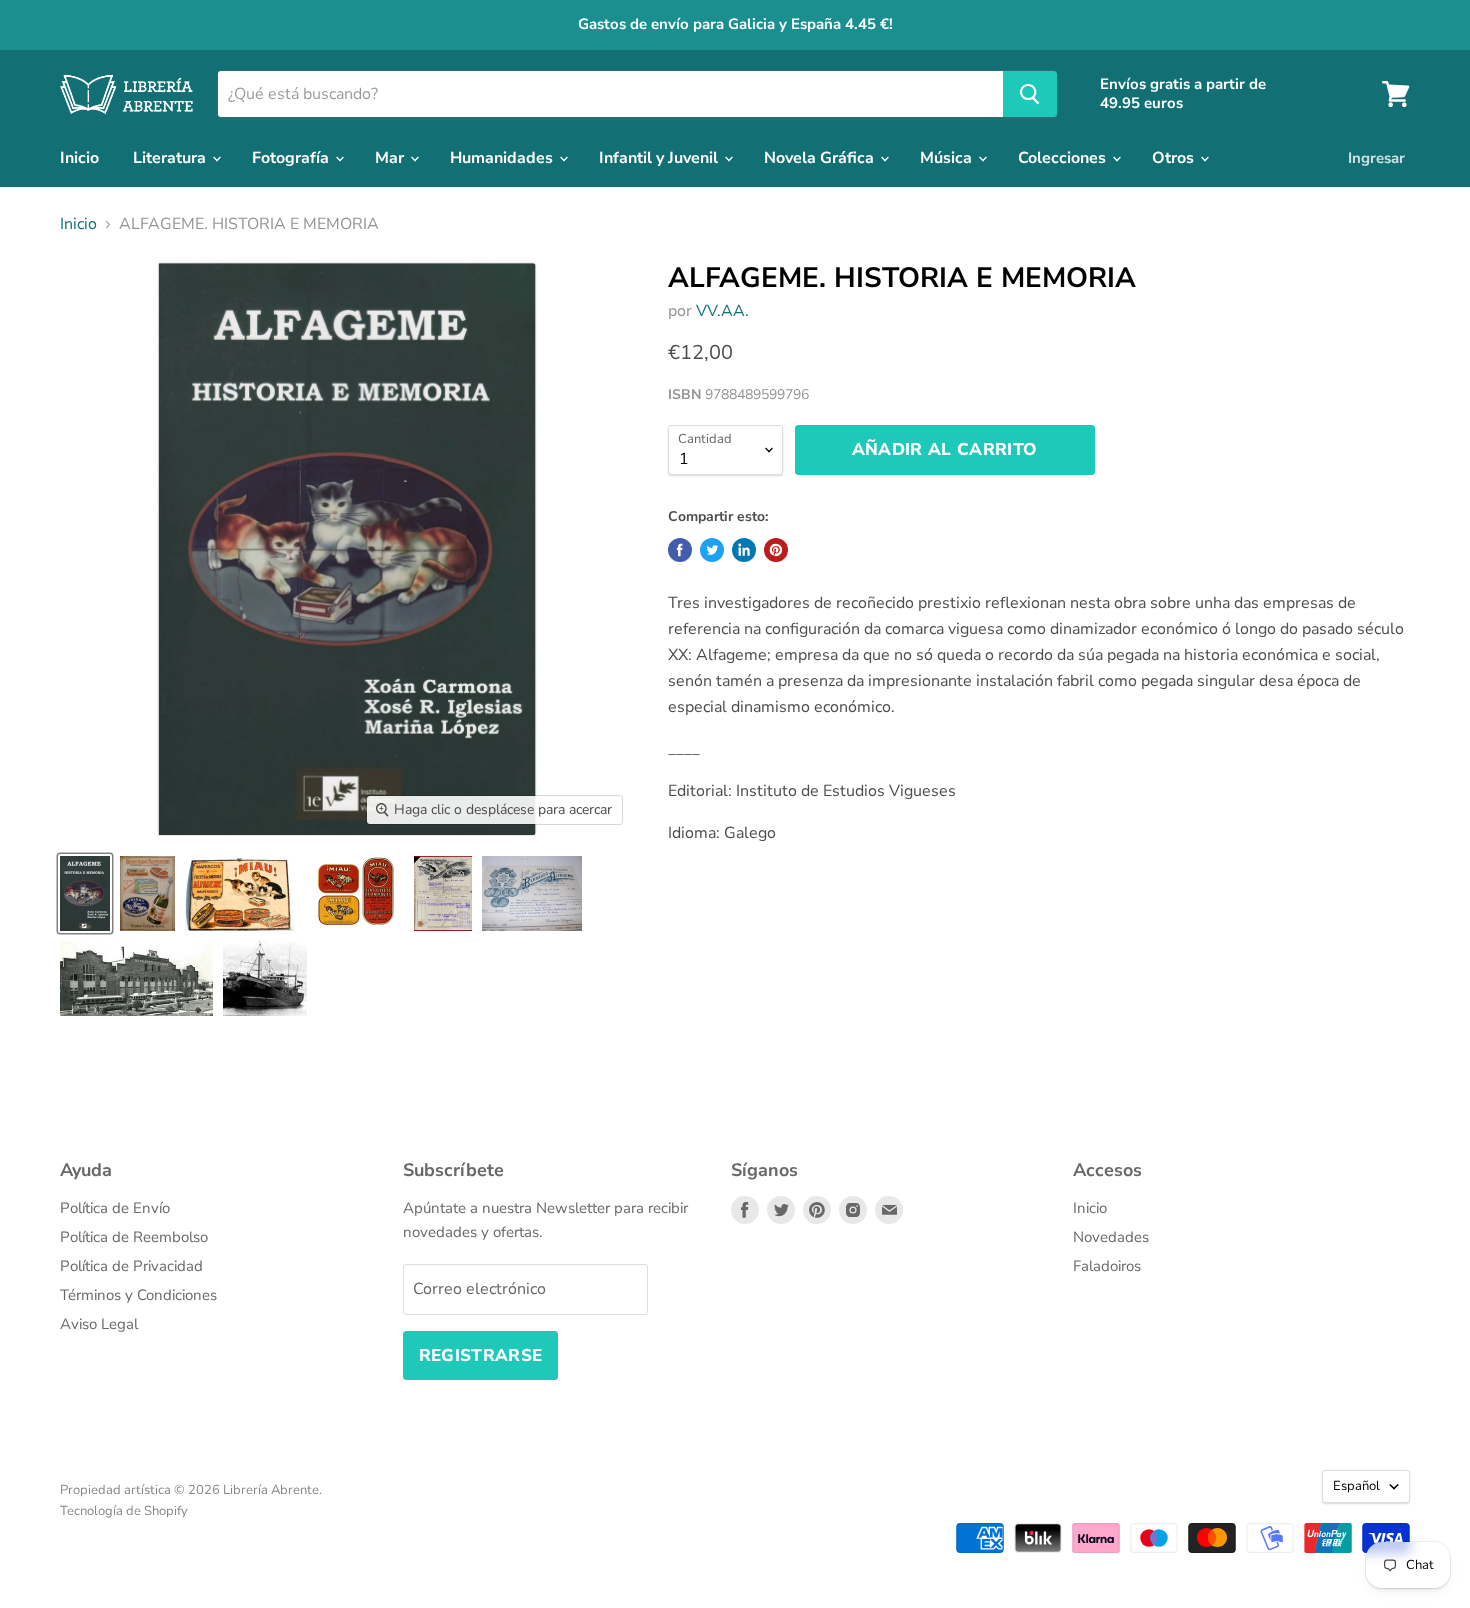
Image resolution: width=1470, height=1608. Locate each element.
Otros (1175, 158)
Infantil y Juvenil (660, 158)
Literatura (171, 158)
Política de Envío (115, 1208)
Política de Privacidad (131, 1266)
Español (1356, 1486)
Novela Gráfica (821, 158)
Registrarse (481, 1355)
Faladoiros (1107, 1266)
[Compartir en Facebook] (680, 550)
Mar (391, 158)
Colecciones (1064, 158)
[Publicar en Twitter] (712, 550)
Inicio (79, 158)
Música (948, 158)
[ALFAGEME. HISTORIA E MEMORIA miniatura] (85, 893)
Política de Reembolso (134, 1237)
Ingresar (1376, 158)
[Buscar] (1030, 94)
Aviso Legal (99, 1324)
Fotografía (292, 158)
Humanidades (503, 158)
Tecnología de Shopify (124, 1511)
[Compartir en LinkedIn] (744, 550)
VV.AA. (722, 311)
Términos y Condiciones (138, 1295)
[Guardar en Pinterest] (776, 550)
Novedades (1111, 1237)
